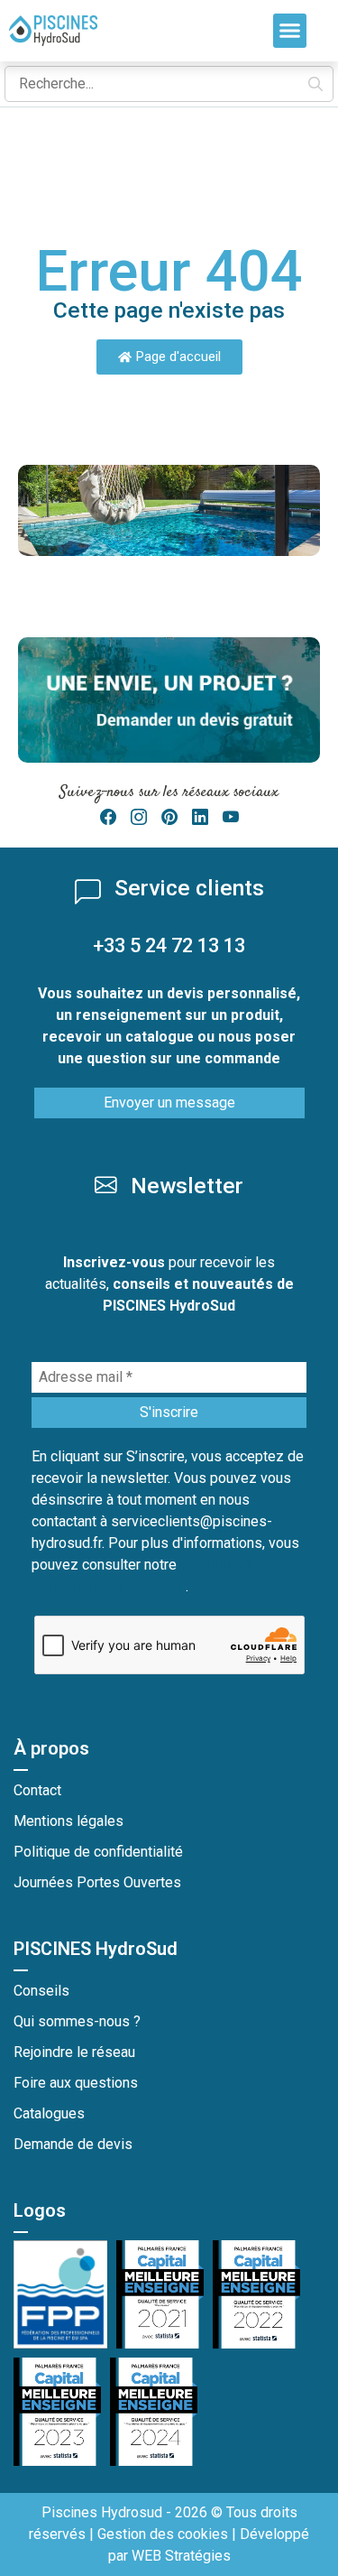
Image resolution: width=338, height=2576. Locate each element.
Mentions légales (69, 1821)
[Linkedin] (200, 817)
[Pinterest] (169, 817)
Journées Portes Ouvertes (97, 1882)
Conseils (41, 1991)
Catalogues (49, 2113)
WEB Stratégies (181, 2556)
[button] (290, 31)
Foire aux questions (76, 2083)
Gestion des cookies (163, 2534)
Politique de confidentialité (98, 1852)
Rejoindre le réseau (74, 2052)
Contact (37, 1790)
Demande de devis (73, 2144)
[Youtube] (231, 817)
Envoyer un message (169, 1103)
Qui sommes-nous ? (77, 2021)
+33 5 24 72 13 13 (169, 945)
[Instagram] (139, 817)
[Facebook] (108, 817)
